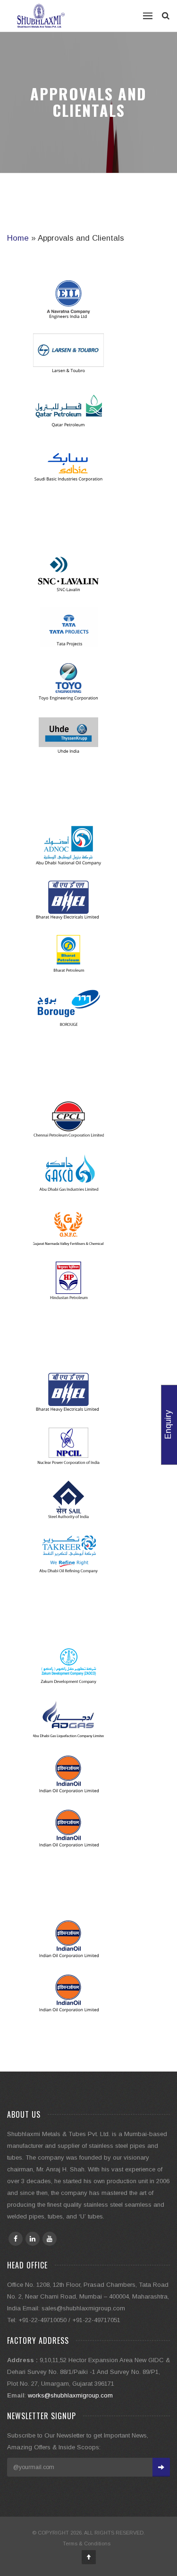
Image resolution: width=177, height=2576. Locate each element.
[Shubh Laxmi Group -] (41, 16)
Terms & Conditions (87, 2543)
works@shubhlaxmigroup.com (70, 2395)
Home (18, 238)
